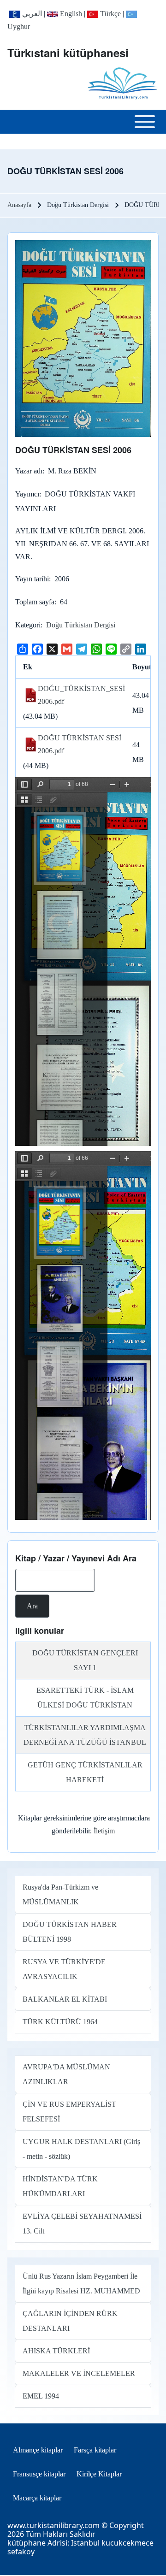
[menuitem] (38, 2450)
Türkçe (110, 14)
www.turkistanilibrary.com (53, 2525)
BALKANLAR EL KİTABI (65, 1999)
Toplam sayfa (35, 602)
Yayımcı (27, 494)
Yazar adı (29, 471)
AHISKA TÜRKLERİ (56, 2351)
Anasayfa (19, 205)
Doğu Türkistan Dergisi (81, 625)
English (70, 14)
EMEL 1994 (41, 2396)
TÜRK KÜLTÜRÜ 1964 (60, 2022)
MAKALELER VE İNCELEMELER (79, 2373)
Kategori (28, 625)
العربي (31, 14)
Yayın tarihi (32, 579)
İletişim (104, 1831)
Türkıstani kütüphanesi (68, 53)
